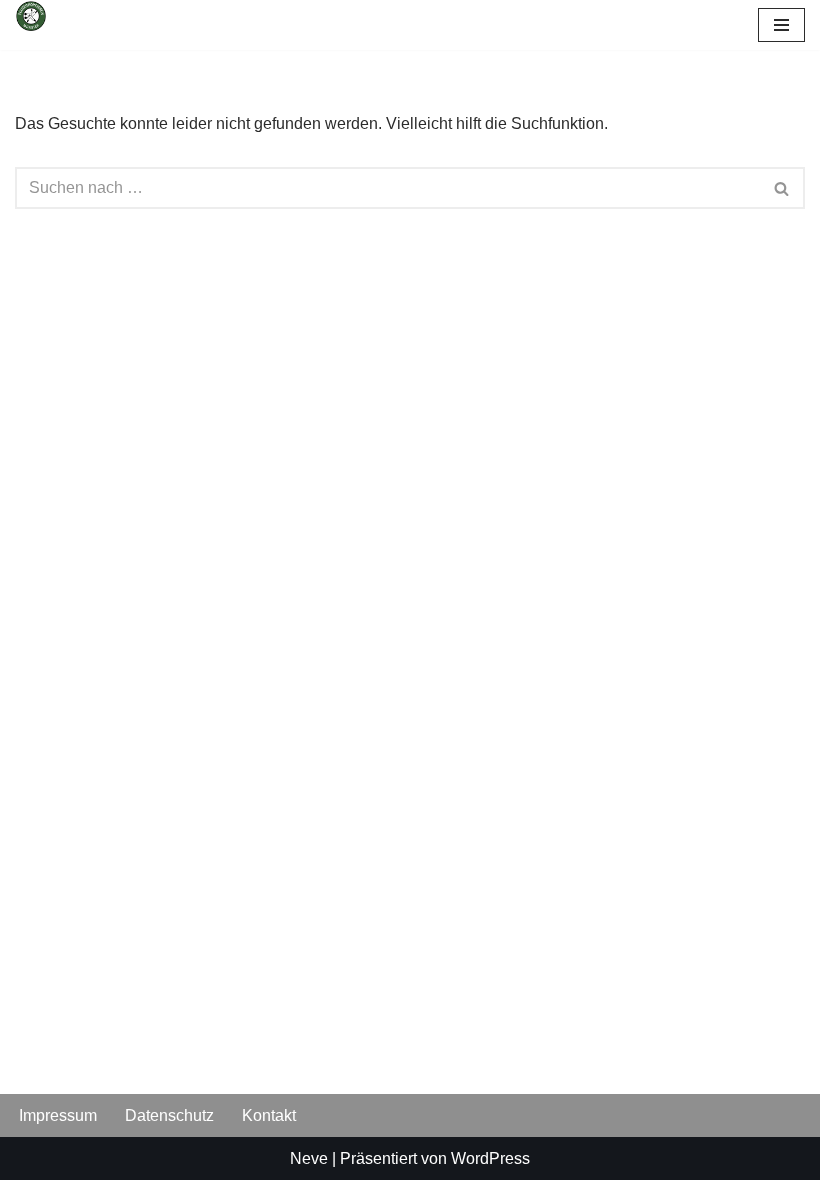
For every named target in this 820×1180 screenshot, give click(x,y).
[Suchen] (782, 188)
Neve (309, 1158)
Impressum (58, 1115)
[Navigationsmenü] (781, 25)
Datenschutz (169, 1115)
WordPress (490, 1158)
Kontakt (269, 1115)
